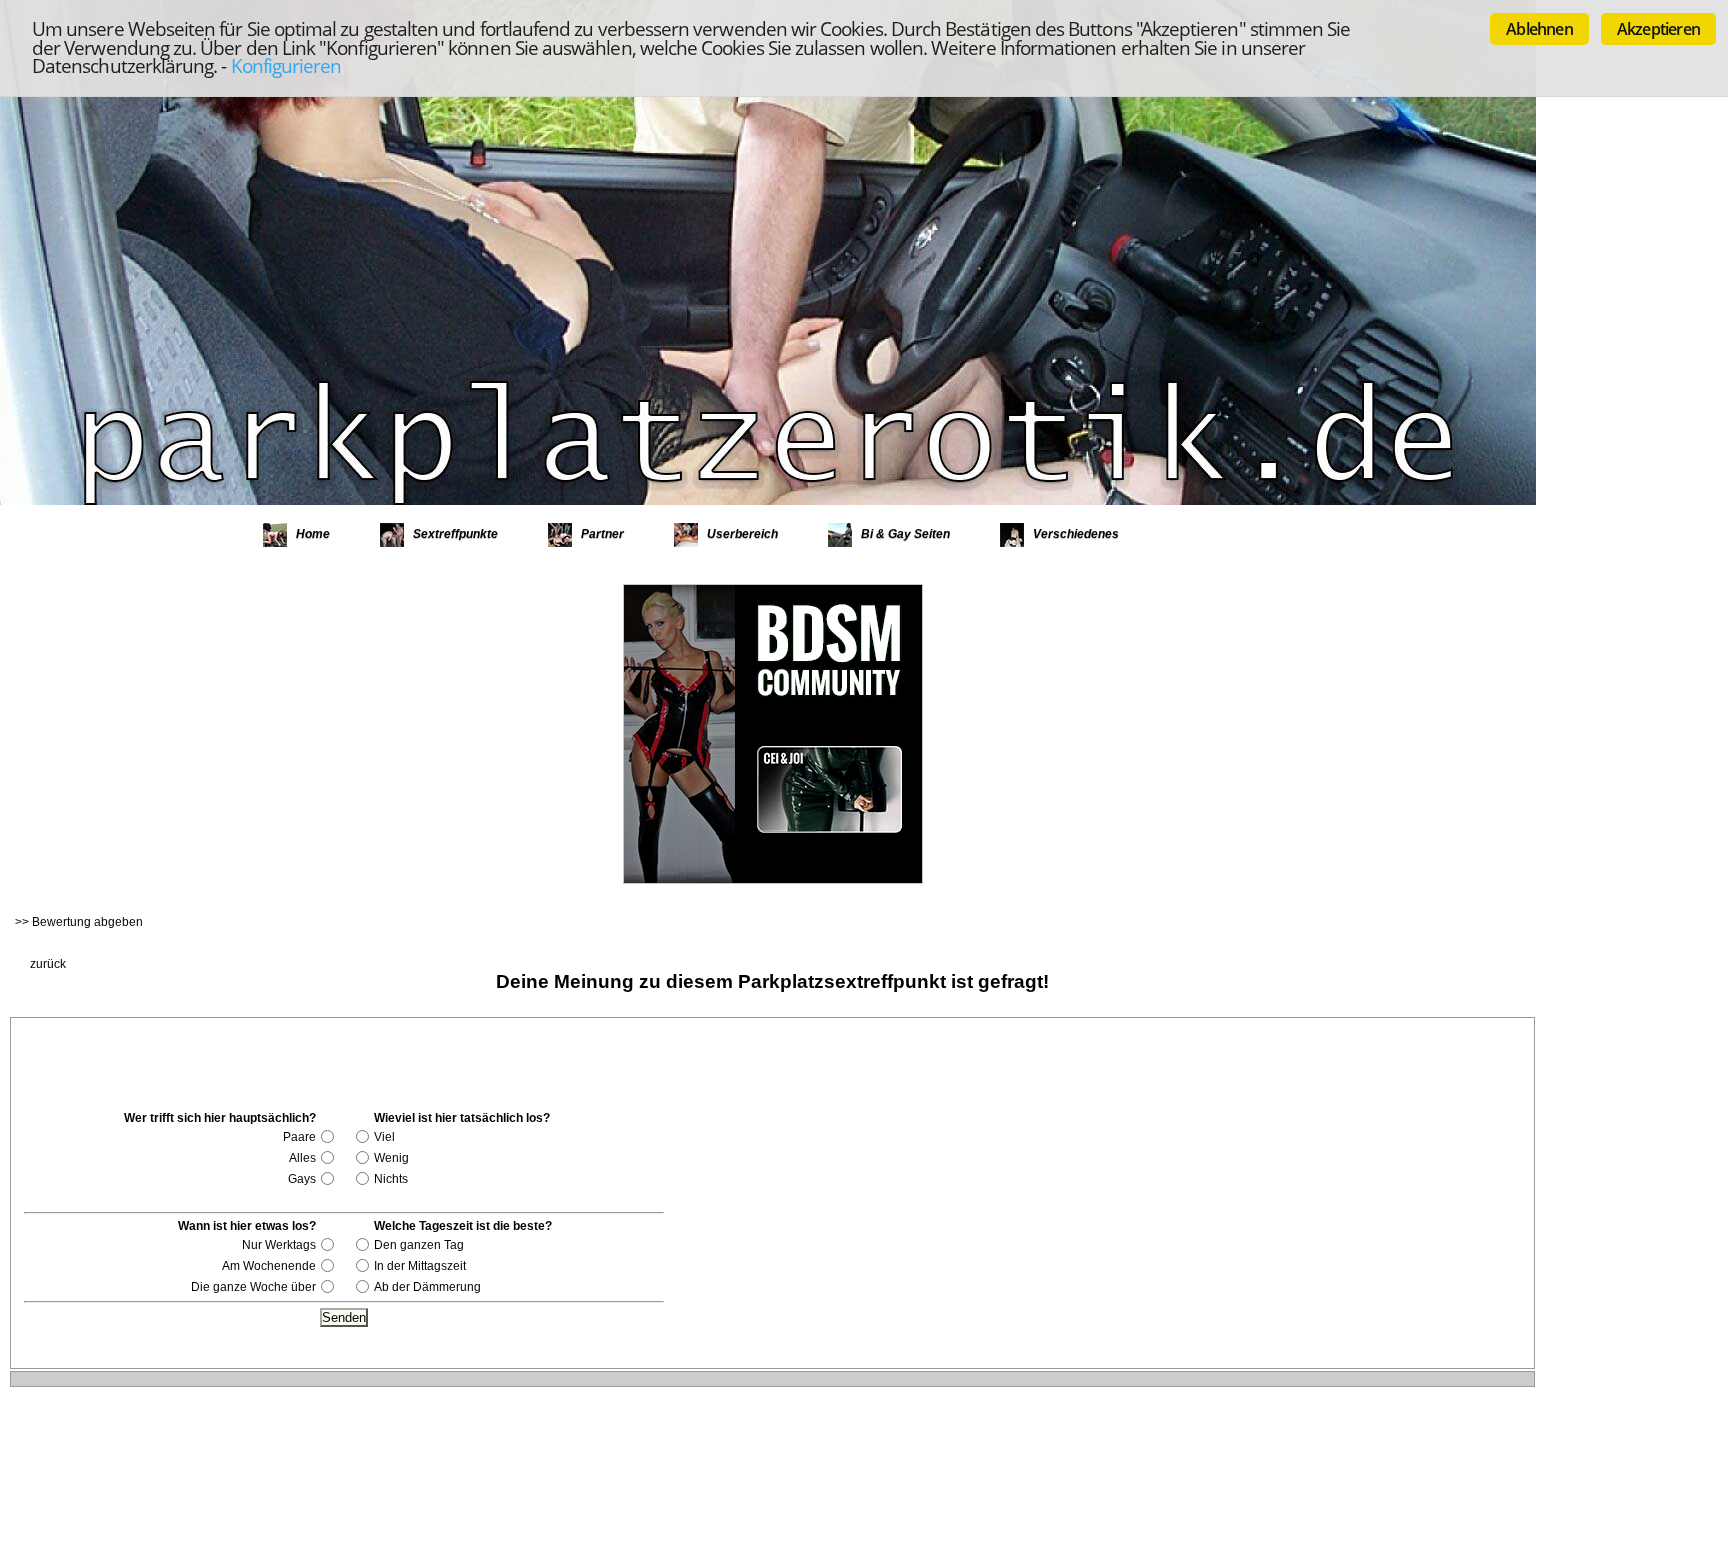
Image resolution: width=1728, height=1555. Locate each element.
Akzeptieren (1658, 29)
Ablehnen (1539, 29)
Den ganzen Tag (419, 1245)
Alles (302, 1158)
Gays (302, 1179)
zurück (48, 964)
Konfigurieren (286, 65)
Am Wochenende (269, 1266)
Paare (299, 1137)
